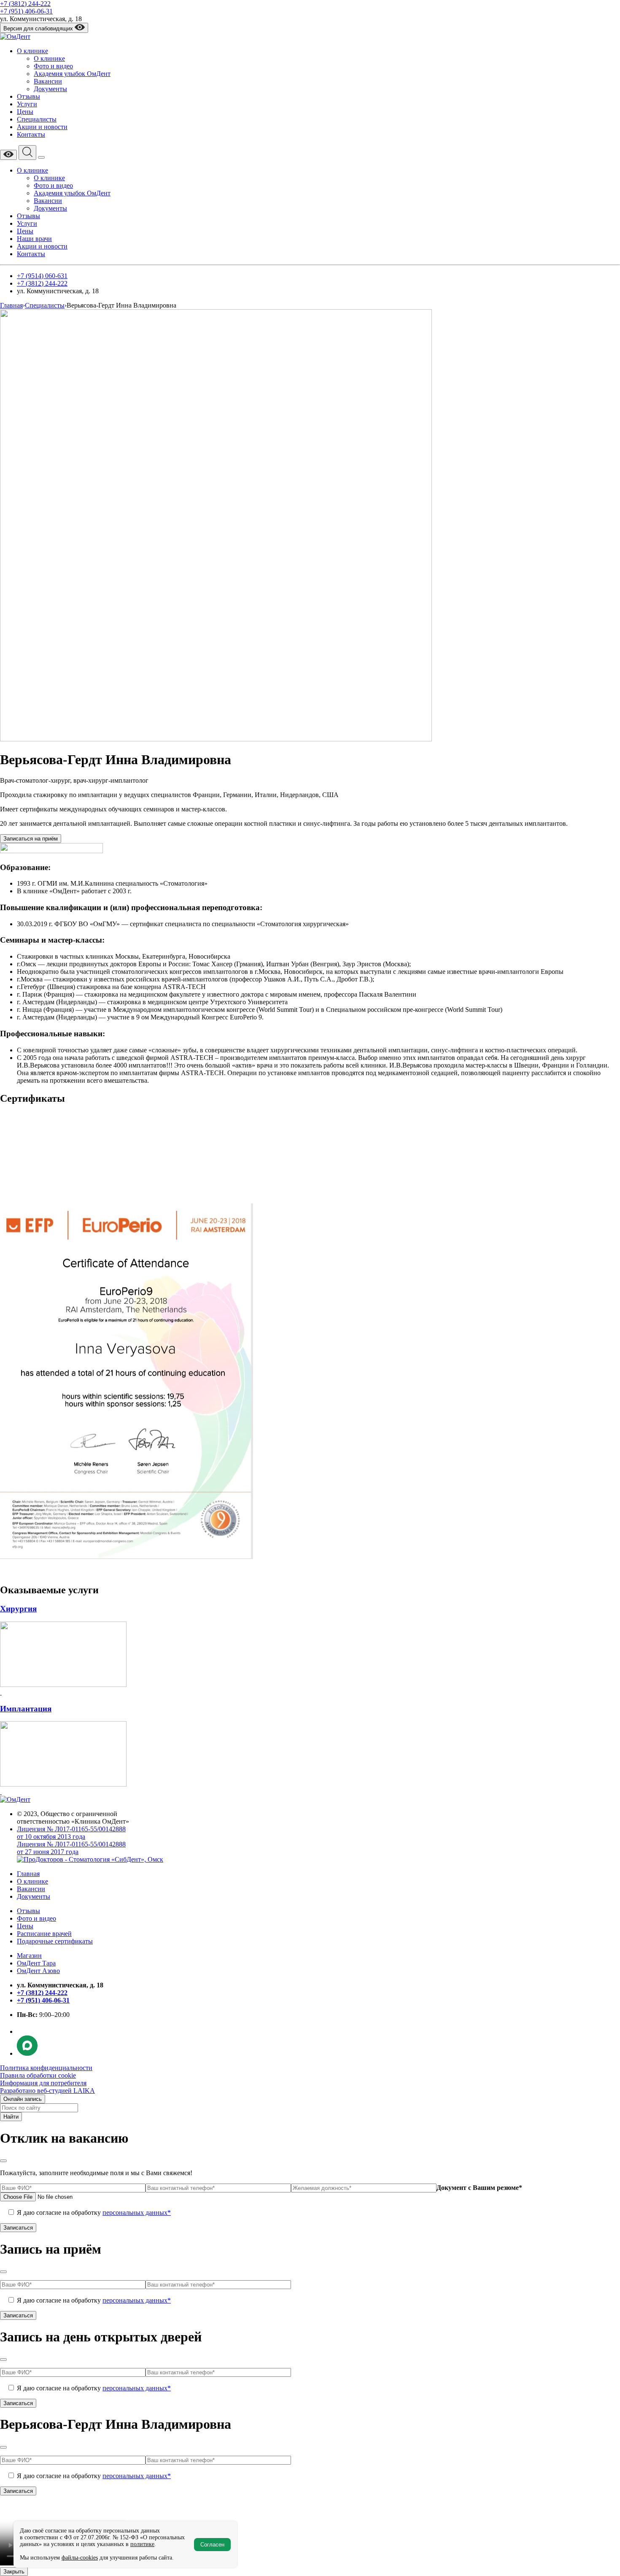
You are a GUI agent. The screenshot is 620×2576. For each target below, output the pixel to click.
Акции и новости (42, 127)
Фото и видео (53, 66)
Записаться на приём (31, 839)
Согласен (212, 2545)
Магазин (29, 1956)
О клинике (32, 51)
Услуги (27, 104)
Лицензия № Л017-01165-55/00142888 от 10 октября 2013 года (71, 1833)
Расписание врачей (44, 1934)
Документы (50, 89)
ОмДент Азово (38, 1971)
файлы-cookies (80, 2558)
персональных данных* (137, 2212)
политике (142, 2544)
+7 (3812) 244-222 (25, 4)
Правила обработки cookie (38, 2075)
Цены (25, 112)
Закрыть (14, 2572)
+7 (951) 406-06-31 (26, 11)
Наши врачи (34, 239)
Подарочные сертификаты (55, 1941)
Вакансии (48, 81)
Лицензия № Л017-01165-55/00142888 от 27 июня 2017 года (71, 1848)
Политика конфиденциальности (46, 2068)
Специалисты (37, 119)
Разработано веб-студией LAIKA (47, 2091)
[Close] (3, 2161)
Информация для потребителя (43, 2083)
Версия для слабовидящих (39, 28)
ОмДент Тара (36, 1963)
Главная (28, 1874)
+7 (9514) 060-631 (42, 276)
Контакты (31, 134)
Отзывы (28, 96)
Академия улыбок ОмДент (72, 74)
